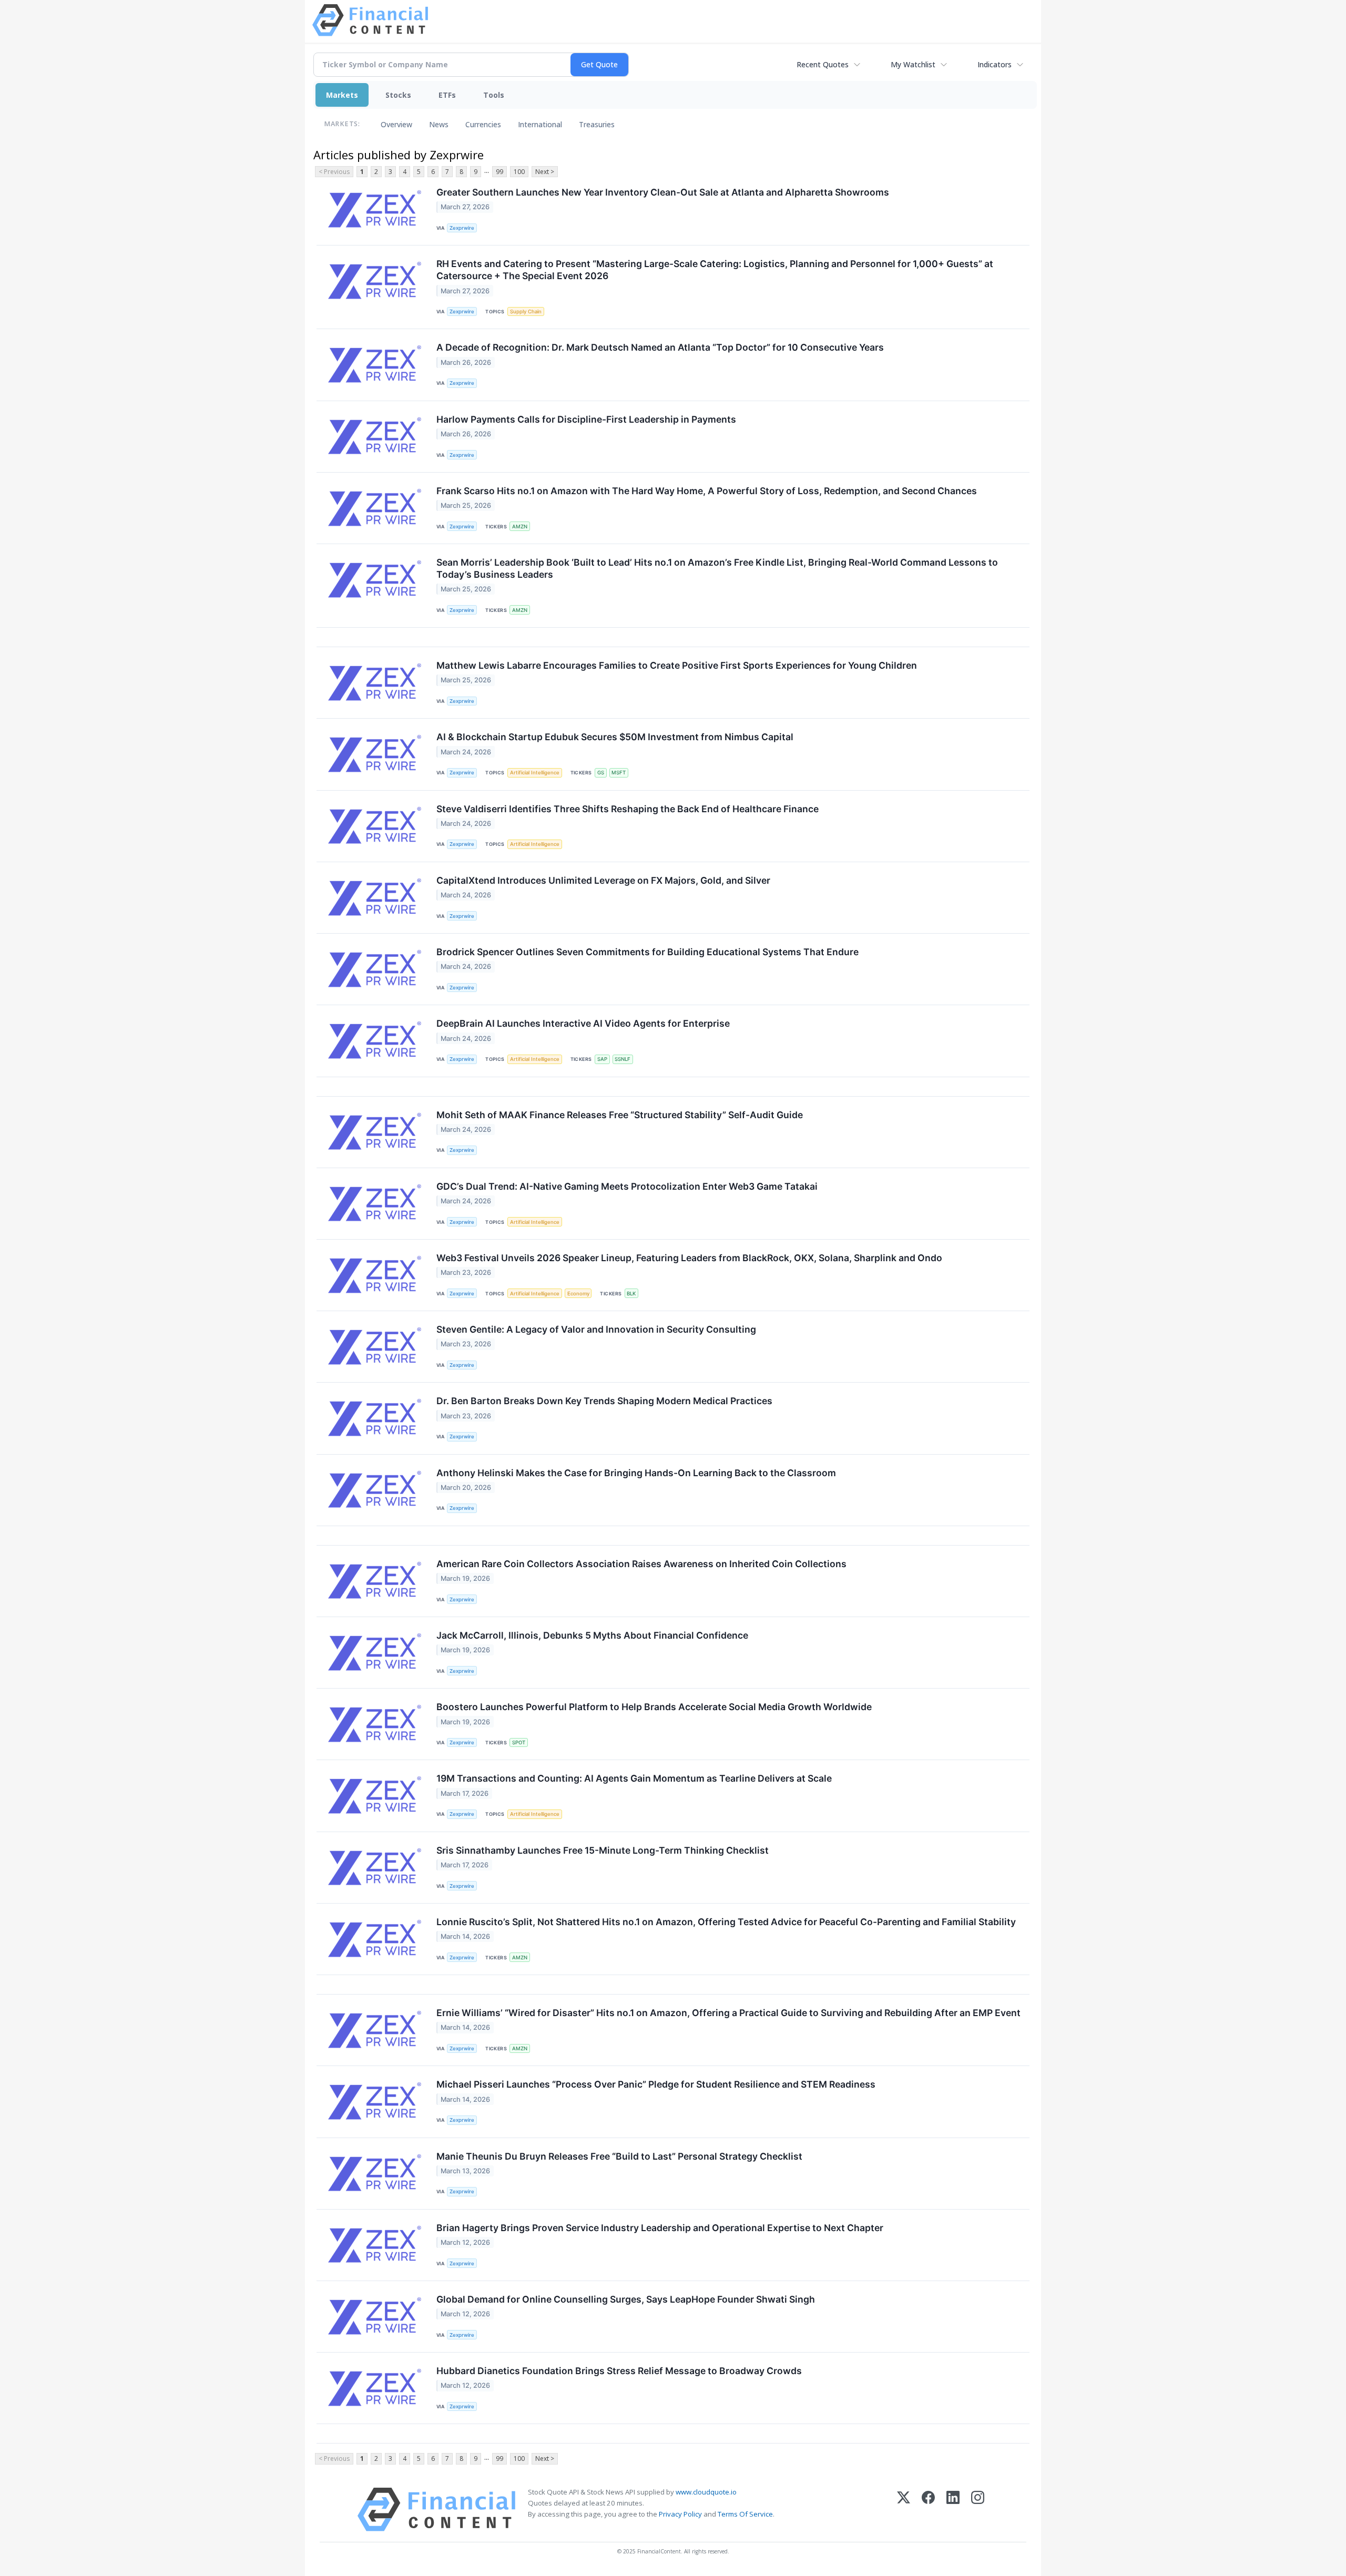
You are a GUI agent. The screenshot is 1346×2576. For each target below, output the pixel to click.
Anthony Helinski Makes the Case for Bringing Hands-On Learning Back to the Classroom (636, 1473)
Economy (578, 1294)
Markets (342, 95)
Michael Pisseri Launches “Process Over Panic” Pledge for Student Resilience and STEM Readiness (656, 2084)
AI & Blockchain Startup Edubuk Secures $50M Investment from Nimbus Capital (615, 737)
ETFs (447, 95)
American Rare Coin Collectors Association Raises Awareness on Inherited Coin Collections (641, 1564)
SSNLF (623, 1059)
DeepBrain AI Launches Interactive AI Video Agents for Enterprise (583, 1023)
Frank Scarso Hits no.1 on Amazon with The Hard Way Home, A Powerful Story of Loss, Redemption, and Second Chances (707, 491)
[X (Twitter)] (904, 2509)
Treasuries (597, 124)
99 (499, 172)
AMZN (520, 527)
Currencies (483, 124)
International (540, 124)
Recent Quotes (823, 64)
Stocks (398, 95)
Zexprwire (462, 228)
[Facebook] (928, 2509)
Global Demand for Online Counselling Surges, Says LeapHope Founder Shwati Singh (626, 2299)
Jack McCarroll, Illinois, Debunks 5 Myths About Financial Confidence (592, 1635)
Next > (545, 172)
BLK (631, 1294)
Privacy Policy (680, 2514)
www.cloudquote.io (706, 2492)
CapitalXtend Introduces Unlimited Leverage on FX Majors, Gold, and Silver (603, 880)
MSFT (619, 773)
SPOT (519, 1742)
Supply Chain (526, 311)
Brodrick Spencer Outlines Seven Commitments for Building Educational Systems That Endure (647, 952)
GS (601, 773)
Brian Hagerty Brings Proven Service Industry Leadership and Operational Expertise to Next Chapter (660, 2228)
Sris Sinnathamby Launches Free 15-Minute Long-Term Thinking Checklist (603, 1850)
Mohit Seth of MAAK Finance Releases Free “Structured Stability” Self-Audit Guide (620, 1115)
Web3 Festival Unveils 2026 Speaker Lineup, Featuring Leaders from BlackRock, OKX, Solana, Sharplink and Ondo (689, 1258)
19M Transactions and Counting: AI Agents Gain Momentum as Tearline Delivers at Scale (634, 1778)
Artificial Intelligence (535, 773)
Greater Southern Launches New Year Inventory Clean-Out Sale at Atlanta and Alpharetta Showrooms (663, 192)
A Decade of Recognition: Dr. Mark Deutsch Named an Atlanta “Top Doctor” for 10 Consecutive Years (660, 347)
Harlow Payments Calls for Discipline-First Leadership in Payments (586, 419)
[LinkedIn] (953, 2509)
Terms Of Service (745, 2514)
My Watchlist (913, 64)
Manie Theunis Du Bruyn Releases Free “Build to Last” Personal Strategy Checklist (619, 2156)
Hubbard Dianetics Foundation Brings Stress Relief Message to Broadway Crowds (619, 2371)
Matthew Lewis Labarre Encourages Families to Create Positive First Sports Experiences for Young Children (677, 665)
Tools (494, 95)
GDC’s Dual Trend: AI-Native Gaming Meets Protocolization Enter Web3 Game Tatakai (627, 1186)
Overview (396, 124)
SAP (602, 1059)
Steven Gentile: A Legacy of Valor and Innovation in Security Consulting (596, 1329)
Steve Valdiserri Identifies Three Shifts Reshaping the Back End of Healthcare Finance (628, 809)
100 (519, 172)
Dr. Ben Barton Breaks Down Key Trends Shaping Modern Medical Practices (604, 1401)
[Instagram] (978, 2509)
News (439, 124)
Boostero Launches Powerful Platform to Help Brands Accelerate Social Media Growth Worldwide (654, 1707)
